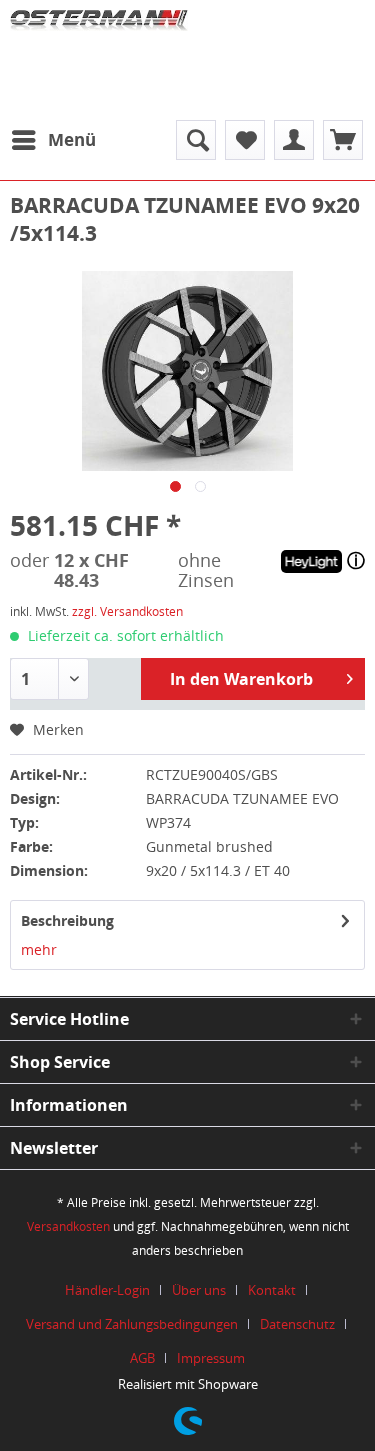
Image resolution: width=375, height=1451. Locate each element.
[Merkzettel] (245, 140)
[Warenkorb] (343, 140)
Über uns (199, 1290)
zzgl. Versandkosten (127, 611)
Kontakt (272, 1290)
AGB (142, 1358)
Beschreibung (67, 920)
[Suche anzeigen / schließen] (196, 140)
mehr (39, 949)
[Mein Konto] (294, 140)
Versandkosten (68, 1226)
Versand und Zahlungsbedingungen (132, 1324)
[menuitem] (53, 140)
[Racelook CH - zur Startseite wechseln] (99, 55)
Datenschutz (297, 1324)
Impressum (211, 1358)
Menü (72, 139)
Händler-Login (107, 1290)
